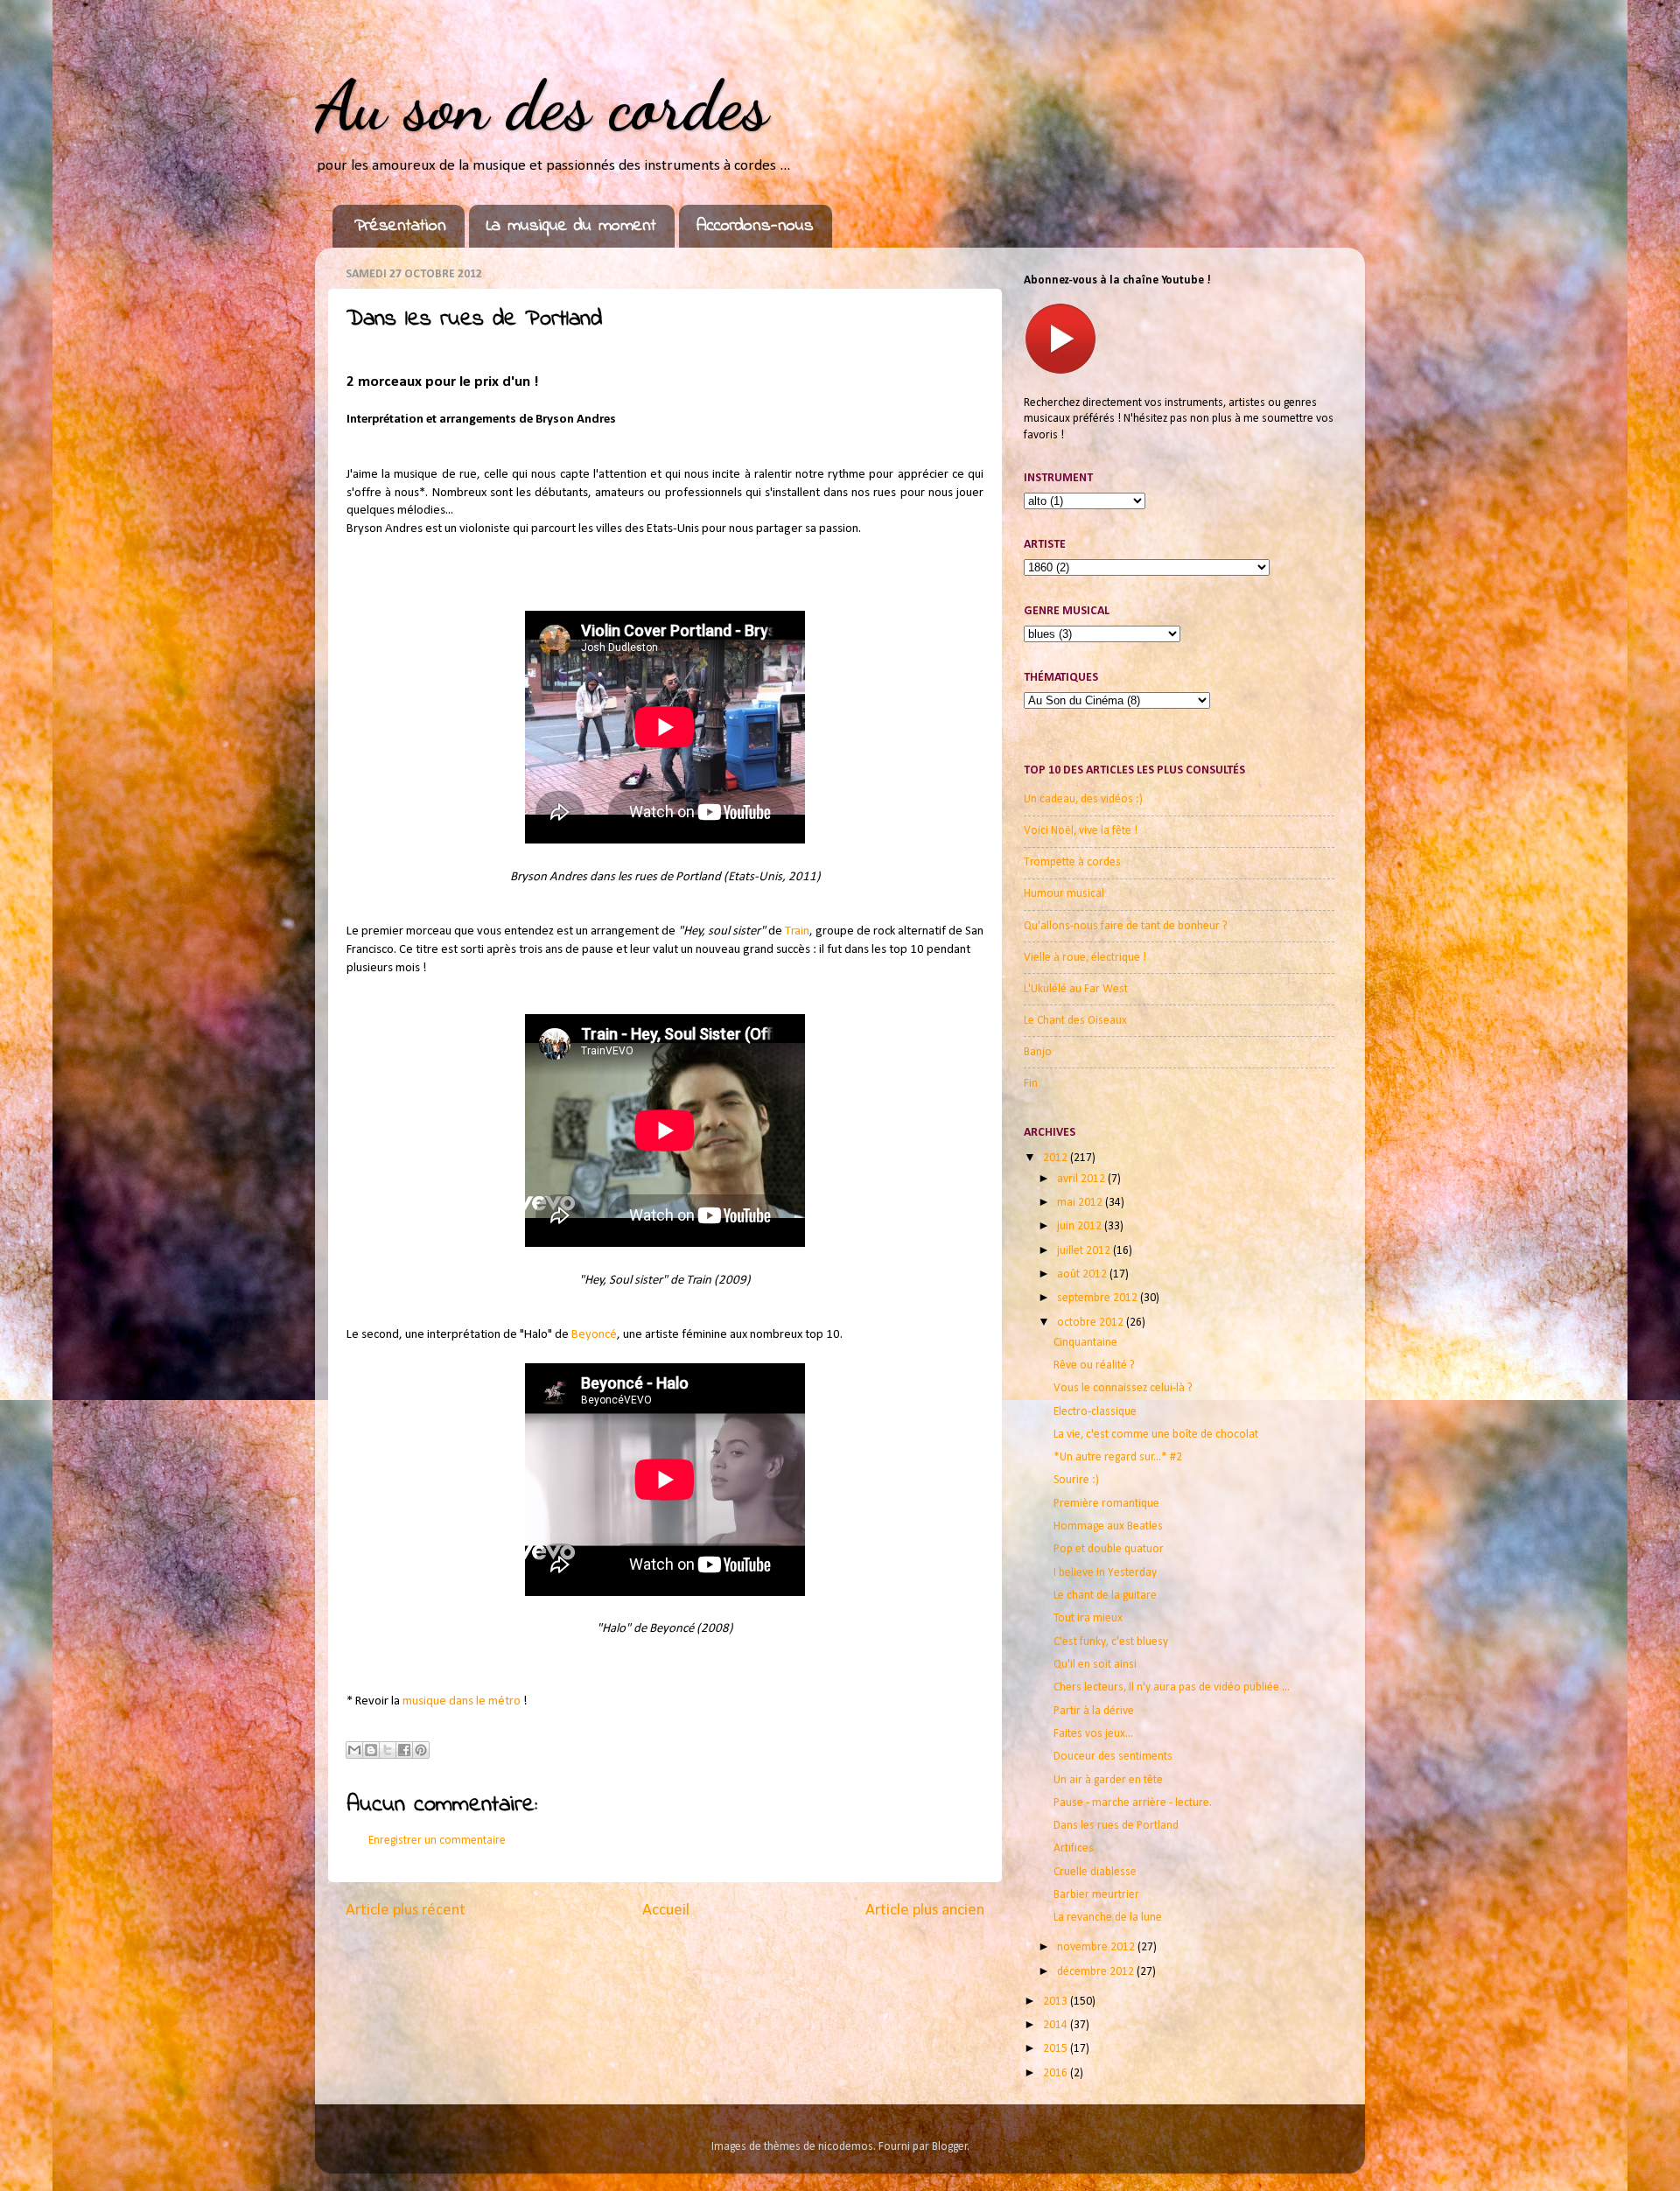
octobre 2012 (1092, 1323)
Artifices (1074, 1848)
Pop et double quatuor (1109, 1549)
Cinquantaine (1085, 1343)
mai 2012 (1081, 1203)
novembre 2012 (1097, 1947)
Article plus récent (406, 1911)
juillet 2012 (1085, 1251)
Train (797, 931)
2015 (1057, 2049)
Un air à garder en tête (1108, 1780)
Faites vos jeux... (1093, 1734)
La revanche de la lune (1108, 1918)
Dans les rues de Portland (1116, 1826)
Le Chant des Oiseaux (1075, 1021)
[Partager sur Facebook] (404, 1750)
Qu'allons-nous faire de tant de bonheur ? (1126, 926)
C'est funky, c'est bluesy (1111, 1642)
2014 (1057, 2025)
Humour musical (1064, 894)
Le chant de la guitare (1105, 1596)
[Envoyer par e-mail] (354, 1750)
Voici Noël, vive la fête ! (1081, 831)
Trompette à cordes (1072, 862)
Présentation (400, 226)
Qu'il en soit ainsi (1095, 1665)
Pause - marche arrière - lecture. (1133, 1803)
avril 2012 (1082, 1179)
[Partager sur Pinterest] (421, 1750)
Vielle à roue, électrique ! (1085, 958)
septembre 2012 (1099, 1298)
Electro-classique (1095, 1412)
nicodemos (846, 2147)
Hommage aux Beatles (1108, 1526)
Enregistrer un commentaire (437, 1841)
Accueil (666, 1911)
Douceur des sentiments (1113, 1757)
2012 (1057, 1158)
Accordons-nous (755, 226)
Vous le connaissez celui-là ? (1123, 1388)
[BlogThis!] (371, 1750)
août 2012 (1083, 1274)
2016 (1057, 2073)
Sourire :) (1076, 1480)
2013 (1057, 2002)
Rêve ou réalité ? (1094, 1365)
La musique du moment (571, 226)
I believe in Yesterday (1105, 1573)
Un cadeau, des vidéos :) (1083, 799)
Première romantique (1106, 1504)
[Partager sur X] (388, 1750)
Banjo (1038, 1052)
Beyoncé (594, 1335)
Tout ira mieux (1088, 1618)
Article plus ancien (925, 1911)
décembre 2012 (1097, 1972)
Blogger (950, 2147)
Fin (1031, 1084)
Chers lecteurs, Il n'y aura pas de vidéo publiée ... (1172, 1687)
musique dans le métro (462, 1701)
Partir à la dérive (1094, 1711)
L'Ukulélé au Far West (1076, 989)
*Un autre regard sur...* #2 (1118, 1457)
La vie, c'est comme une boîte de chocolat (1156, 1435)
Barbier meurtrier (1096, 1895)
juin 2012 (1081, 1226)
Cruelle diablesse (1095, 1872)
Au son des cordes (542, 105)
